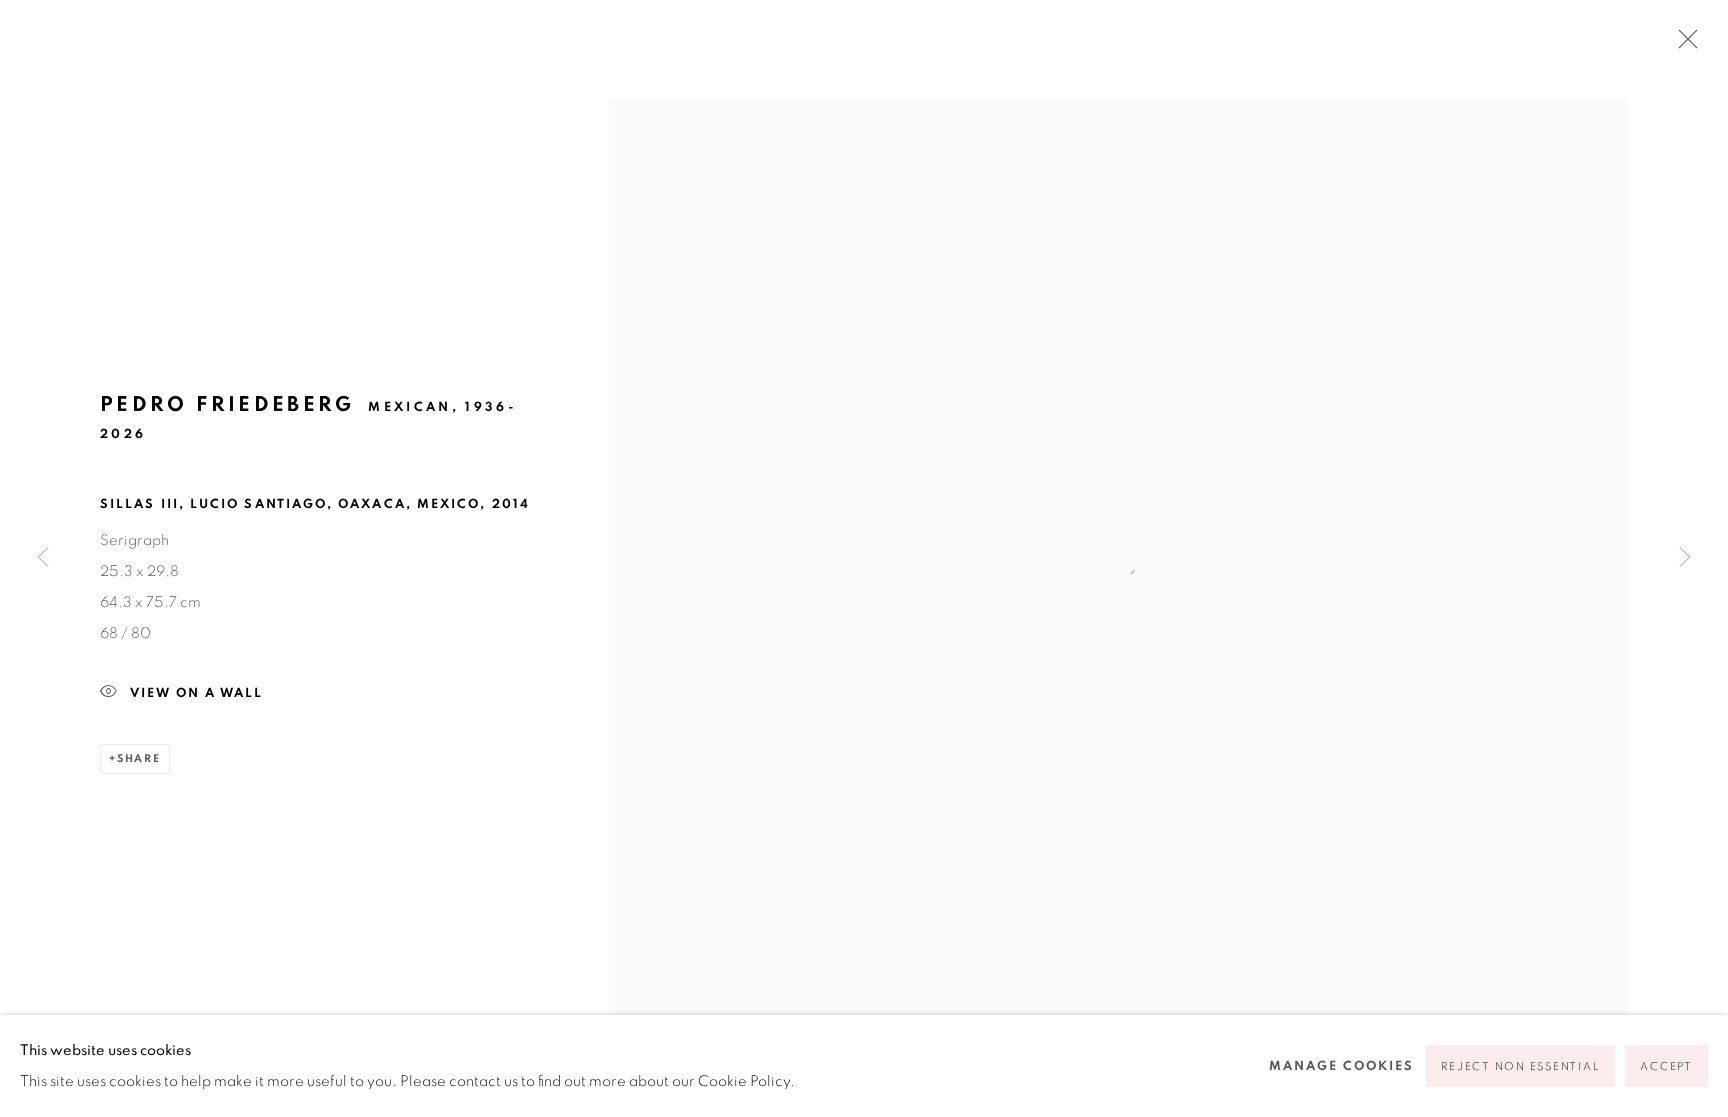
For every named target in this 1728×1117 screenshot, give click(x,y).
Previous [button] (43, 559)
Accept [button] (1666, 1066)
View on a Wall (196, 692)
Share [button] (139, 758)
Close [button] (1683, 45)
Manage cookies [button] (1341, 1066)
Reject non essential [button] (1520, 1066)
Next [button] (1685, 559)
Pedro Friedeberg (227, 404)
